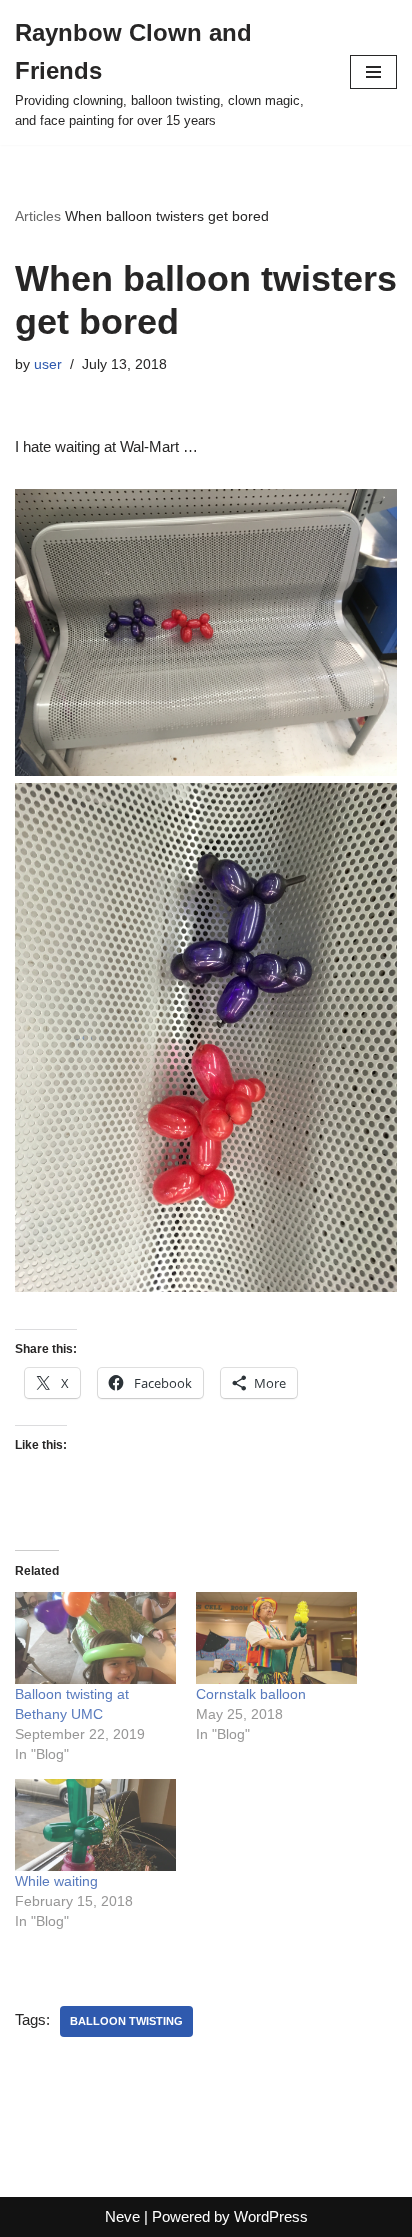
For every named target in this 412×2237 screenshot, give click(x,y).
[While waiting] (95, 1825)
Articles (38, 216)
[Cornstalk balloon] (276, 1638)
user (48, 364)
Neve (122, 2216)
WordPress (271, 2216)
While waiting (56, 1881)
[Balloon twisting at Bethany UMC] (95, 1638)
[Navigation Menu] (373, 72)
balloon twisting (126, 2021)
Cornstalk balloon (251, 1694)
